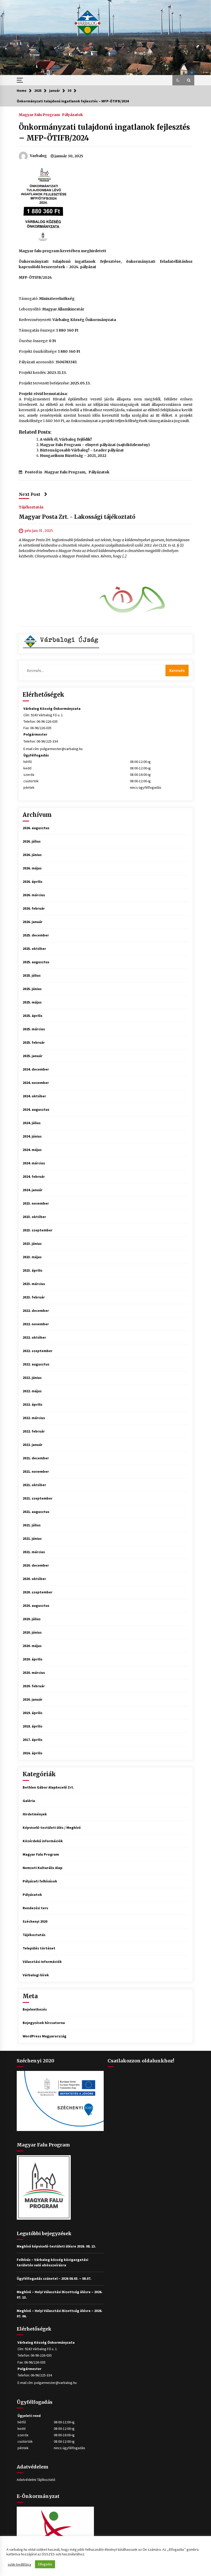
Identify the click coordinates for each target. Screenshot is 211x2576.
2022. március (34, 1418)
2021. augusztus (36, 1512)
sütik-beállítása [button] (19, 2564)
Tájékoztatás (31, 507)
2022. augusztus (36, 1364)
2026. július (32, 841)
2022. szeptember (38, 1351)
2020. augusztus (36, 1606)
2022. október (34, 1337)
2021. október (34, 1485)
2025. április (33, 1016)
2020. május (32, 1646)
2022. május (32, 1391)
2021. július (32, 1525)
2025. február (34, 1042)
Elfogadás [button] (45, 2564)
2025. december (36, 935)
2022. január (33, 1445)
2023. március (34, 1284)
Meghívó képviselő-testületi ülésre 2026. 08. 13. (56, 2246)
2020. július (32, 1619)
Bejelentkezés (35, 2009)
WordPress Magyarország (45, 2036)
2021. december (36, 1458)
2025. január (33, 1056)
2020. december (36, 1565)
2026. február (34, 908)
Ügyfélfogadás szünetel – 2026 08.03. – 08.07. (54, 2278)
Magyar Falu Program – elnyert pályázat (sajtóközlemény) (95, 445)
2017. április (33, 1740)
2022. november (36, 1324)
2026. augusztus (36, 828)
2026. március (34, 895)
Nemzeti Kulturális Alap (43, 1868)
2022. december (36, 1311)
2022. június (32, 1378)
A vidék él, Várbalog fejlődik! (66, 439)
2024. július (32, 1123)
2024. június (32, 1136)
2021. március (34, 1552)
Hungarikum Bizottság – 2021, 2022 (73, 456)
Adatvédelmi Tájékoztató (36, 2480)
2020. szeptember (38, 1592)
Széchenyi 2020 (35, 1921)
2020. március (34, 1673)
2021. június (32, 1538)
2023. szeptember (38, 1230)
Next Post (30, 494)
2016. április (33, 1753)
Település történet (39, 1948)
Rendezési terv (35, 1908)
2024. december (36, 1069)
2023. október (34, 1217)
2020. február (34, 1686)
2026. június (32, 855)
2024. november (36, 1083)
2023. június (32, 1244)
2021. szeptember (38, 1498)
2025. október (34, 949)
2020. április (33, 1659)
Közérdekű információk (43, 1841)
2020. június (32, 1632)
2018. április (33, 1726)
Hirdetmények (35, 1814)
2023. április (33, 1270)
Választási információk (42, 1962)
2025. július (32, 975)
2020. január (33, 1699)
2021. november (36, 1471)
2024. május (32, 1150)
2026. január (33, 922)
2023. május (32, 1257)
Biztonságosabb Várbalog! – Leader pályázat (82, 450)
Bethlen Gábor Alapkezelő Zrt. (48, 1787)
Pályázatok (72, 114)
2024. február (34, 1176)
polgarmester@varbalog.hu (61, 749)
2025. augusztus (36, 962)
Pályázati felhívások (40, 1881)
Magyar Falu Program (39, 114)
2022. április (33, 1404)
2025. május (32, 1002)
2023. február (34, 1297)
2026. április (33, 882)
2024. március (34, 1163)
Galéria (29, 1801)
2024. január (33, 1190)
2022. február (34, 1431)
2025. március (34, 1029)
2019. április (33, 1713)
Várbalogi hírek (36, 1975)
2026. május (32, 868)
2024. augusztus (36, 1109)
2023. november (36, 1203)
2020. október (34, 1579)
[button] (178, 80)
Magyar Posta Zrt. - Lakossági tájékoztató (77, 517)
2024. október (34, 1096)
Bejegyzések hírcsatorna (44, 2023)
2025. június (32, 989)
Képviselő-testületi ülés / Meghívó (52, 1828)
